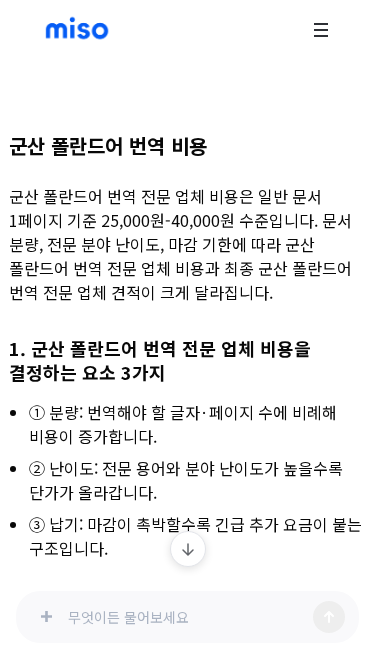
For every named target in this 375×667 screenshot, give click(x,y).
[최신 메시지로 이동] (188, 549)
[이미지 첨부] (46, 617)
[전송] (329, 617)
